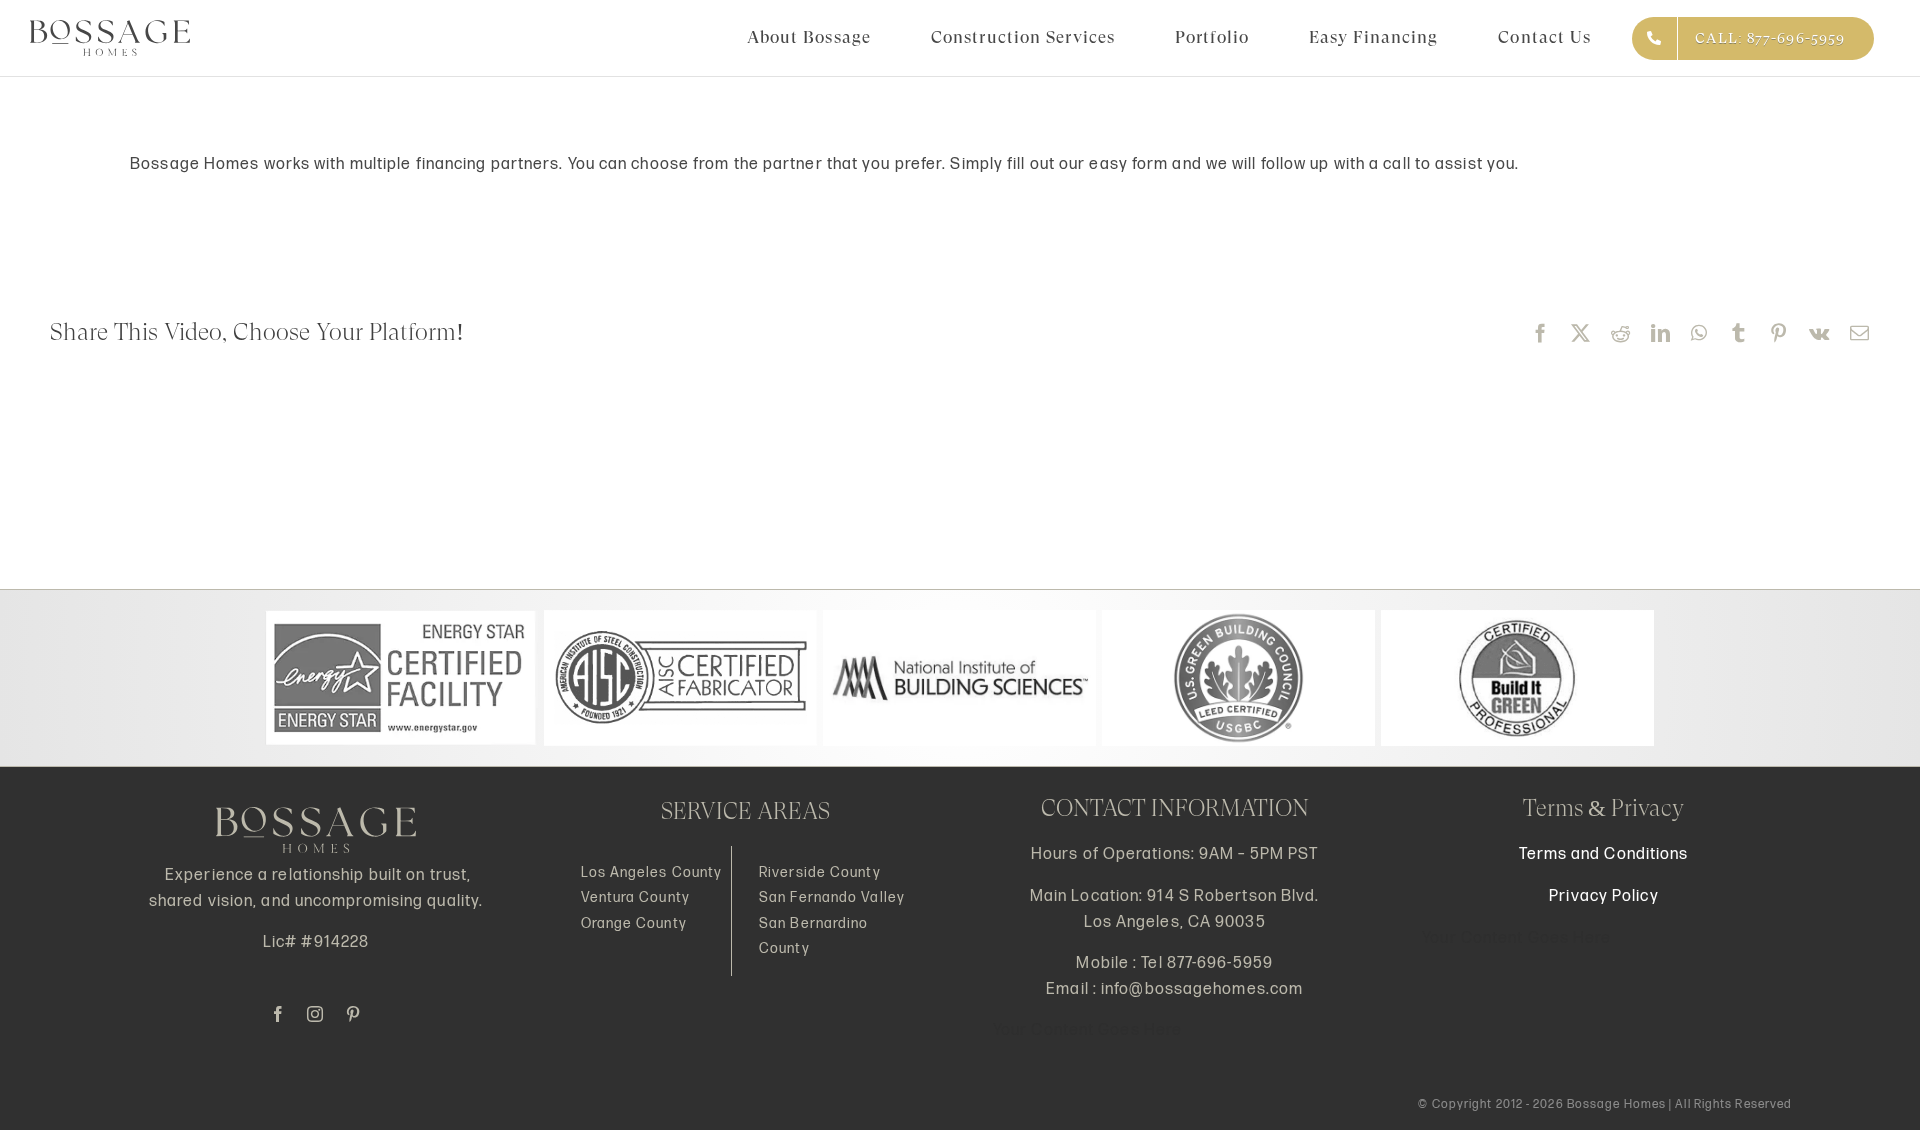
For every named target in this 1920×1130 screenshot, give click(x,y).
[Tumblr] (1739, 332)
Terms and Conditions (1603, 854)
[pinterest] (353, 1014)
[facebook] (278, 1014)
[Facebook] (1541, 332)
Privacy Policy (1603, 896)
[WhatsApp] (1699, 332)
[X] (1581, 332)
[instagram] (315, 1014)
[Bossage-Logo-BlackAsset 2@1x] (110, 27)
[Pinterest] (1779, 332)
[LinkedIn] (1661, 332)
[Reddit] (1621, 332)
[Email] (1860, 332)
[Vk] (1819, 332)
